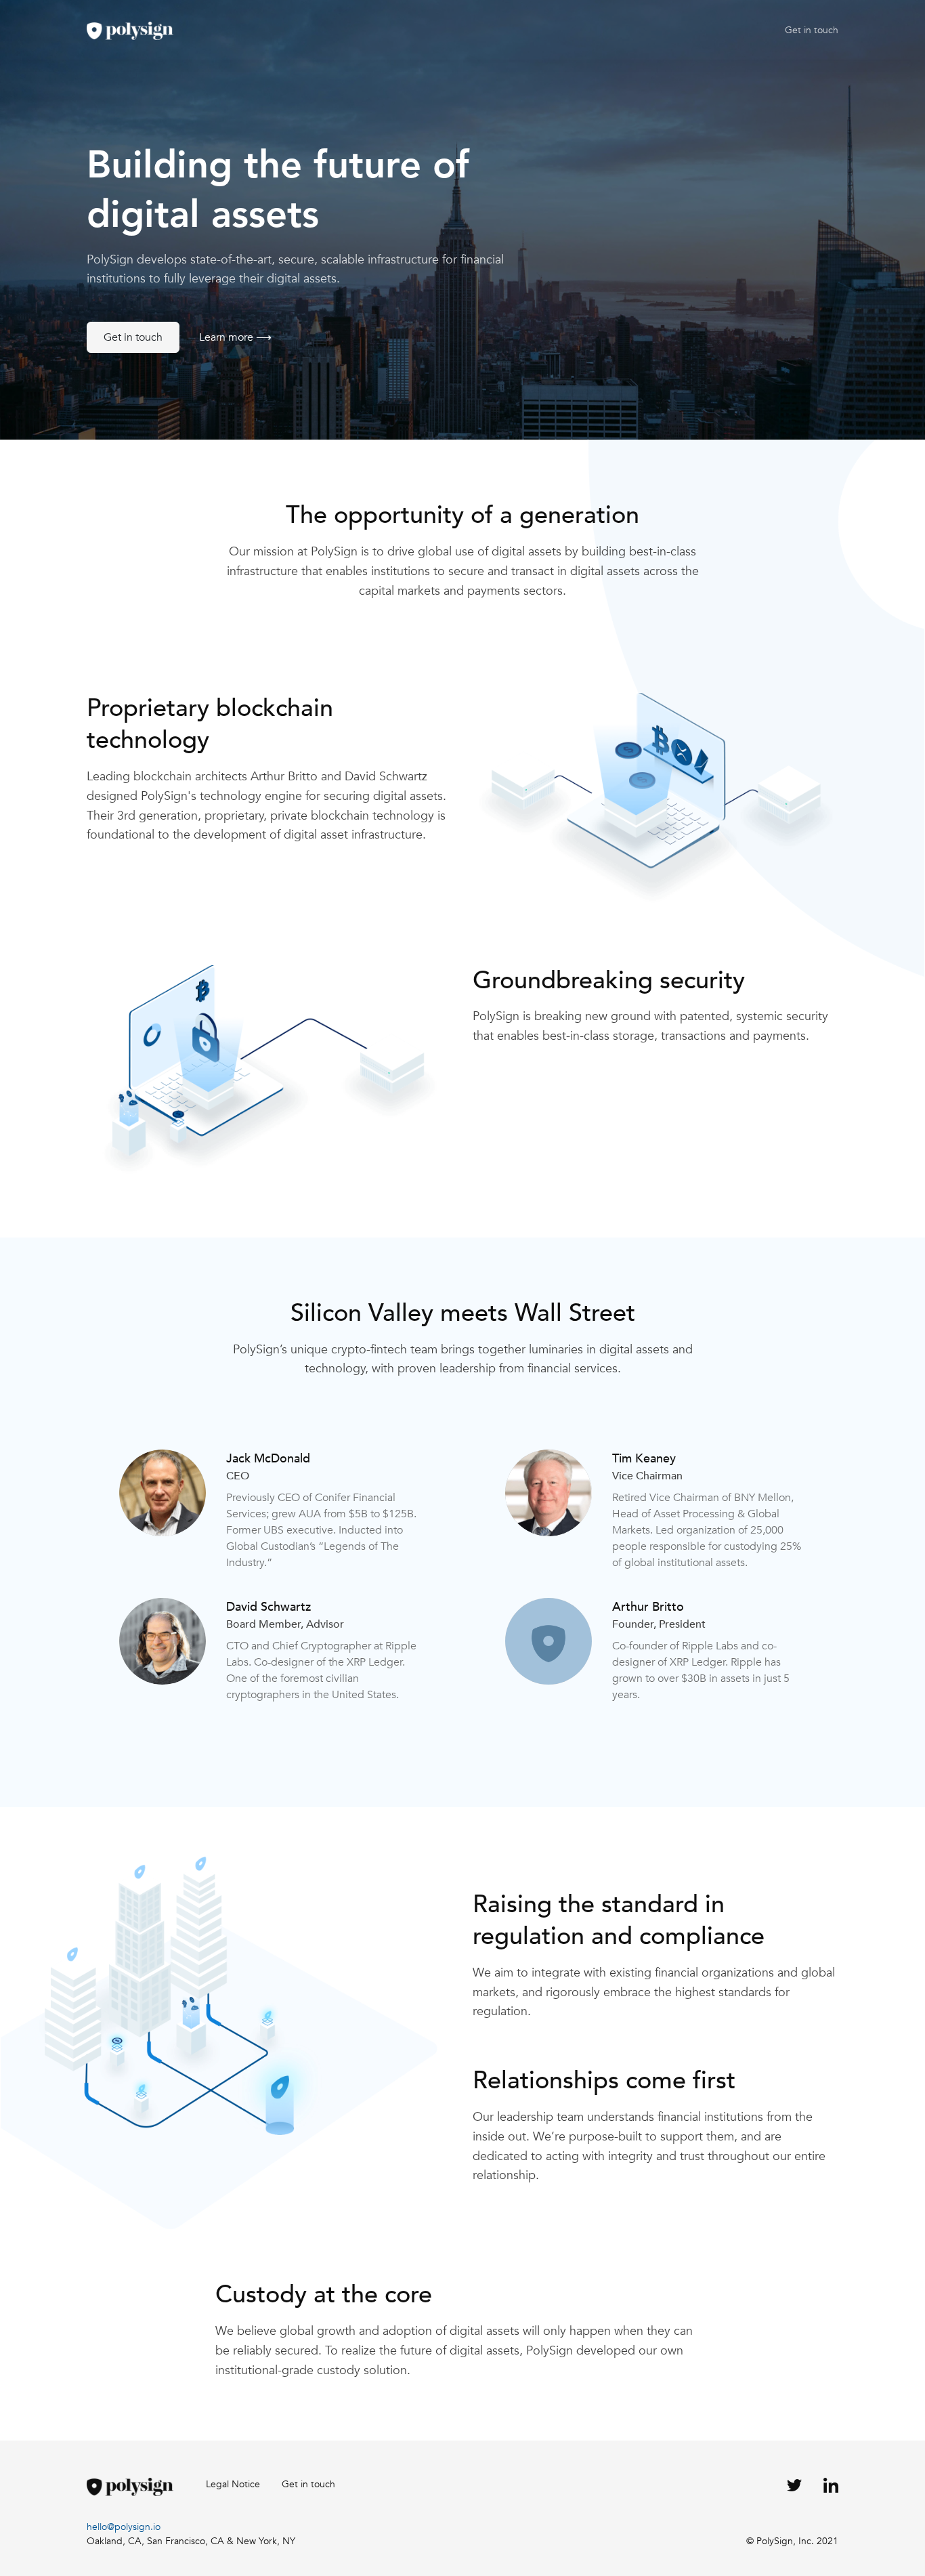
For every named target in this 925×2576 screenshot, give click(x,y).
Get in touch (812, 30)
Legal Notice (233, 2484)
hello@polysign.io (124, 2527)
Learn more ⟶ (235, 337)
